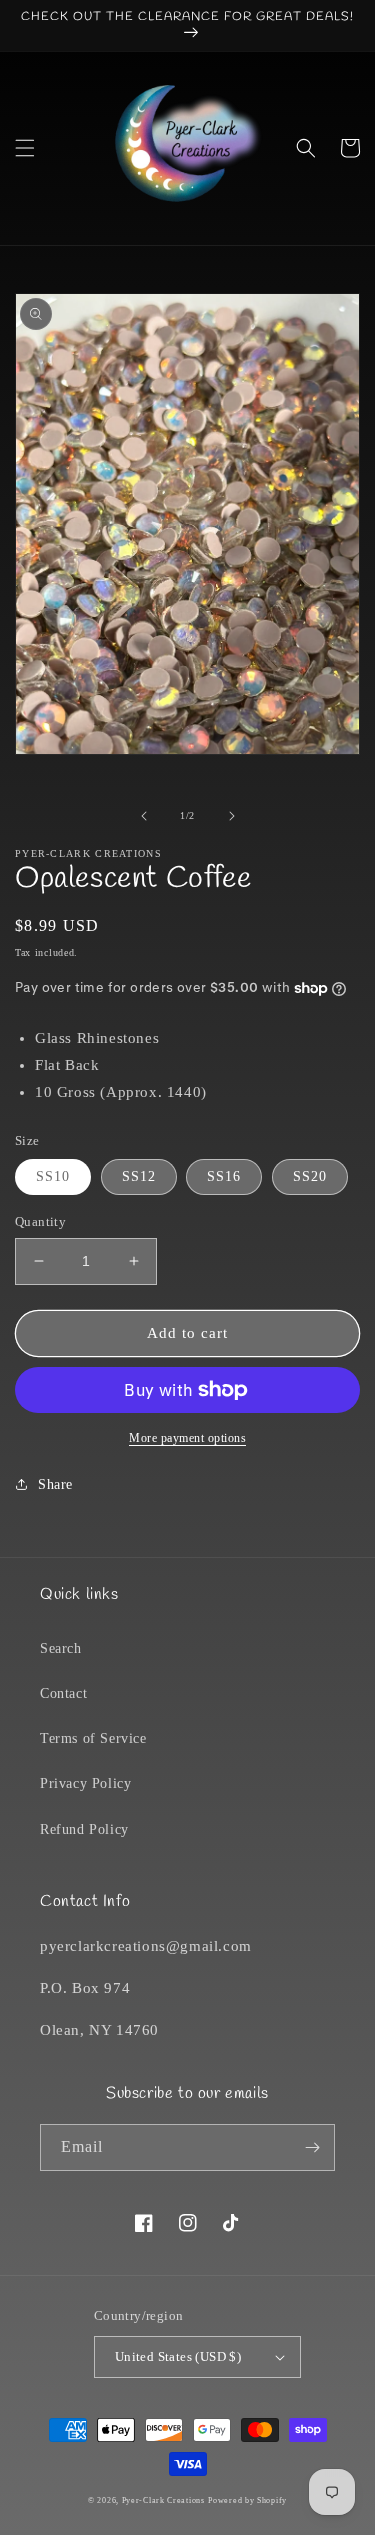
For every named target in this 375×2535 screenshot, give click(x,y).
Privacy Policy (85, 1783)
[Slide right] (232, 816)
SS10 (53, 1176)
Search (61, 1648)
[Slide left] (144, 816)
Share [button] (55, 1484)
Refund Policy (84, 1829)
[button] (25, 148)
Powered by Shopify (247, 2500)
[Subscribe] (312, 2147)
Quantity (40, 1221)
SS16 (224, 1176)
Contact (63, 1693)
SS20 (310, 1176)
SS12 (139, 1176)
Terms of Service (93, 1738)
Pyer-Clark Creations (163, 2500)
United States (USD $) (178, 2356)
